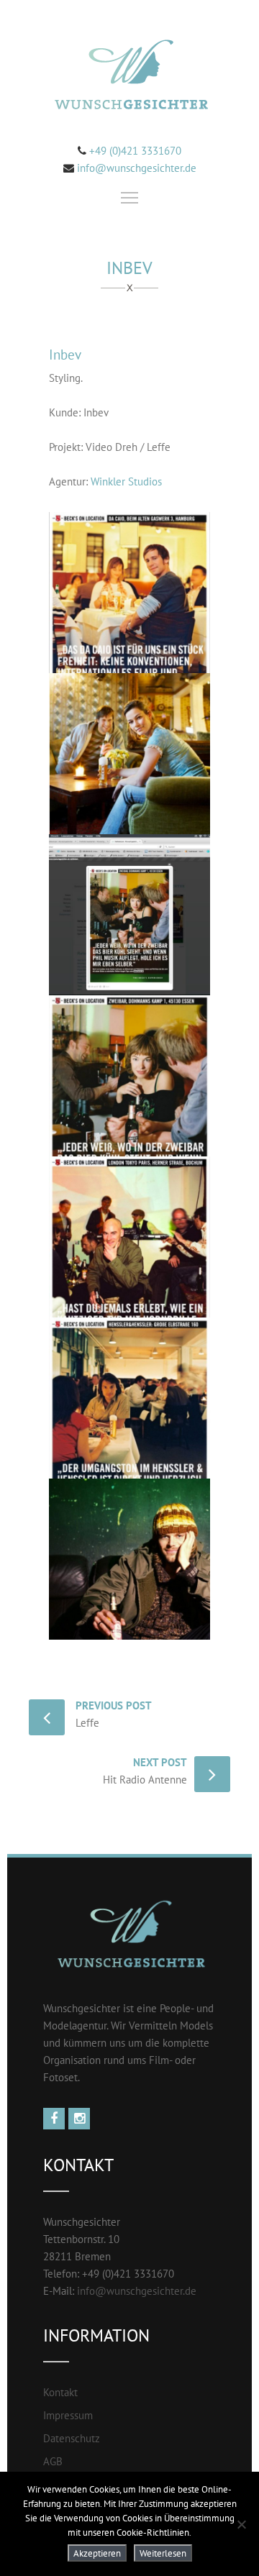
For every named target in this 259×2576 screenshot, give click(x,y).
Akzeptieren (97, 2553)
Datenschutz (72, 2438)
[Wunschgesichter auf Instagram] (81, 2119)
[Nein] (241, 2524)
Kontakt (60, 2392)
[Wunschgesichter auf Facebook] (56, 2119)
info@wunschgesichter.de (137, 168)
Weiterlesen (163, 2553)
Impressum (68, 2415)
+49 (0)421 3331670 (134, 151)
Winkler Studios (126, 481)
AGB (53, 2461)
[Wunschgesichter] (129, 77)
